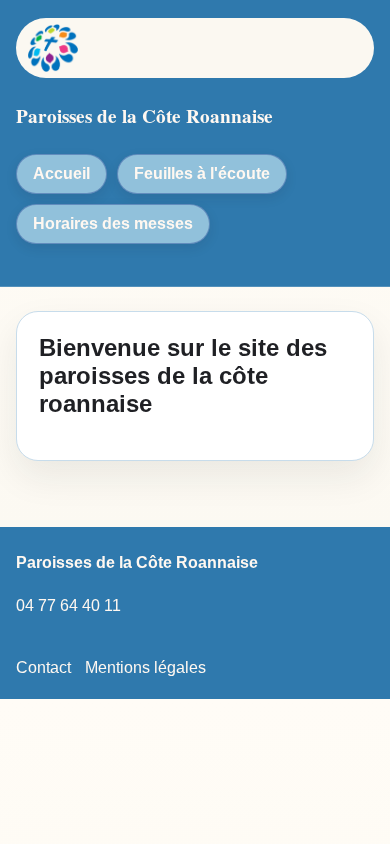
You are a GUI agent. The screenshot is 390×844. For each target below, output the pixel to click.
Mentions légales (145, 667)
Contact (43, 667)
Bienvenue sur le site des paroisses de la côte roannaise (183, 375)
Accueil (61, 173)
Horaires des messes (113, 223)
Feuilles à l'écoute (202, 173)
